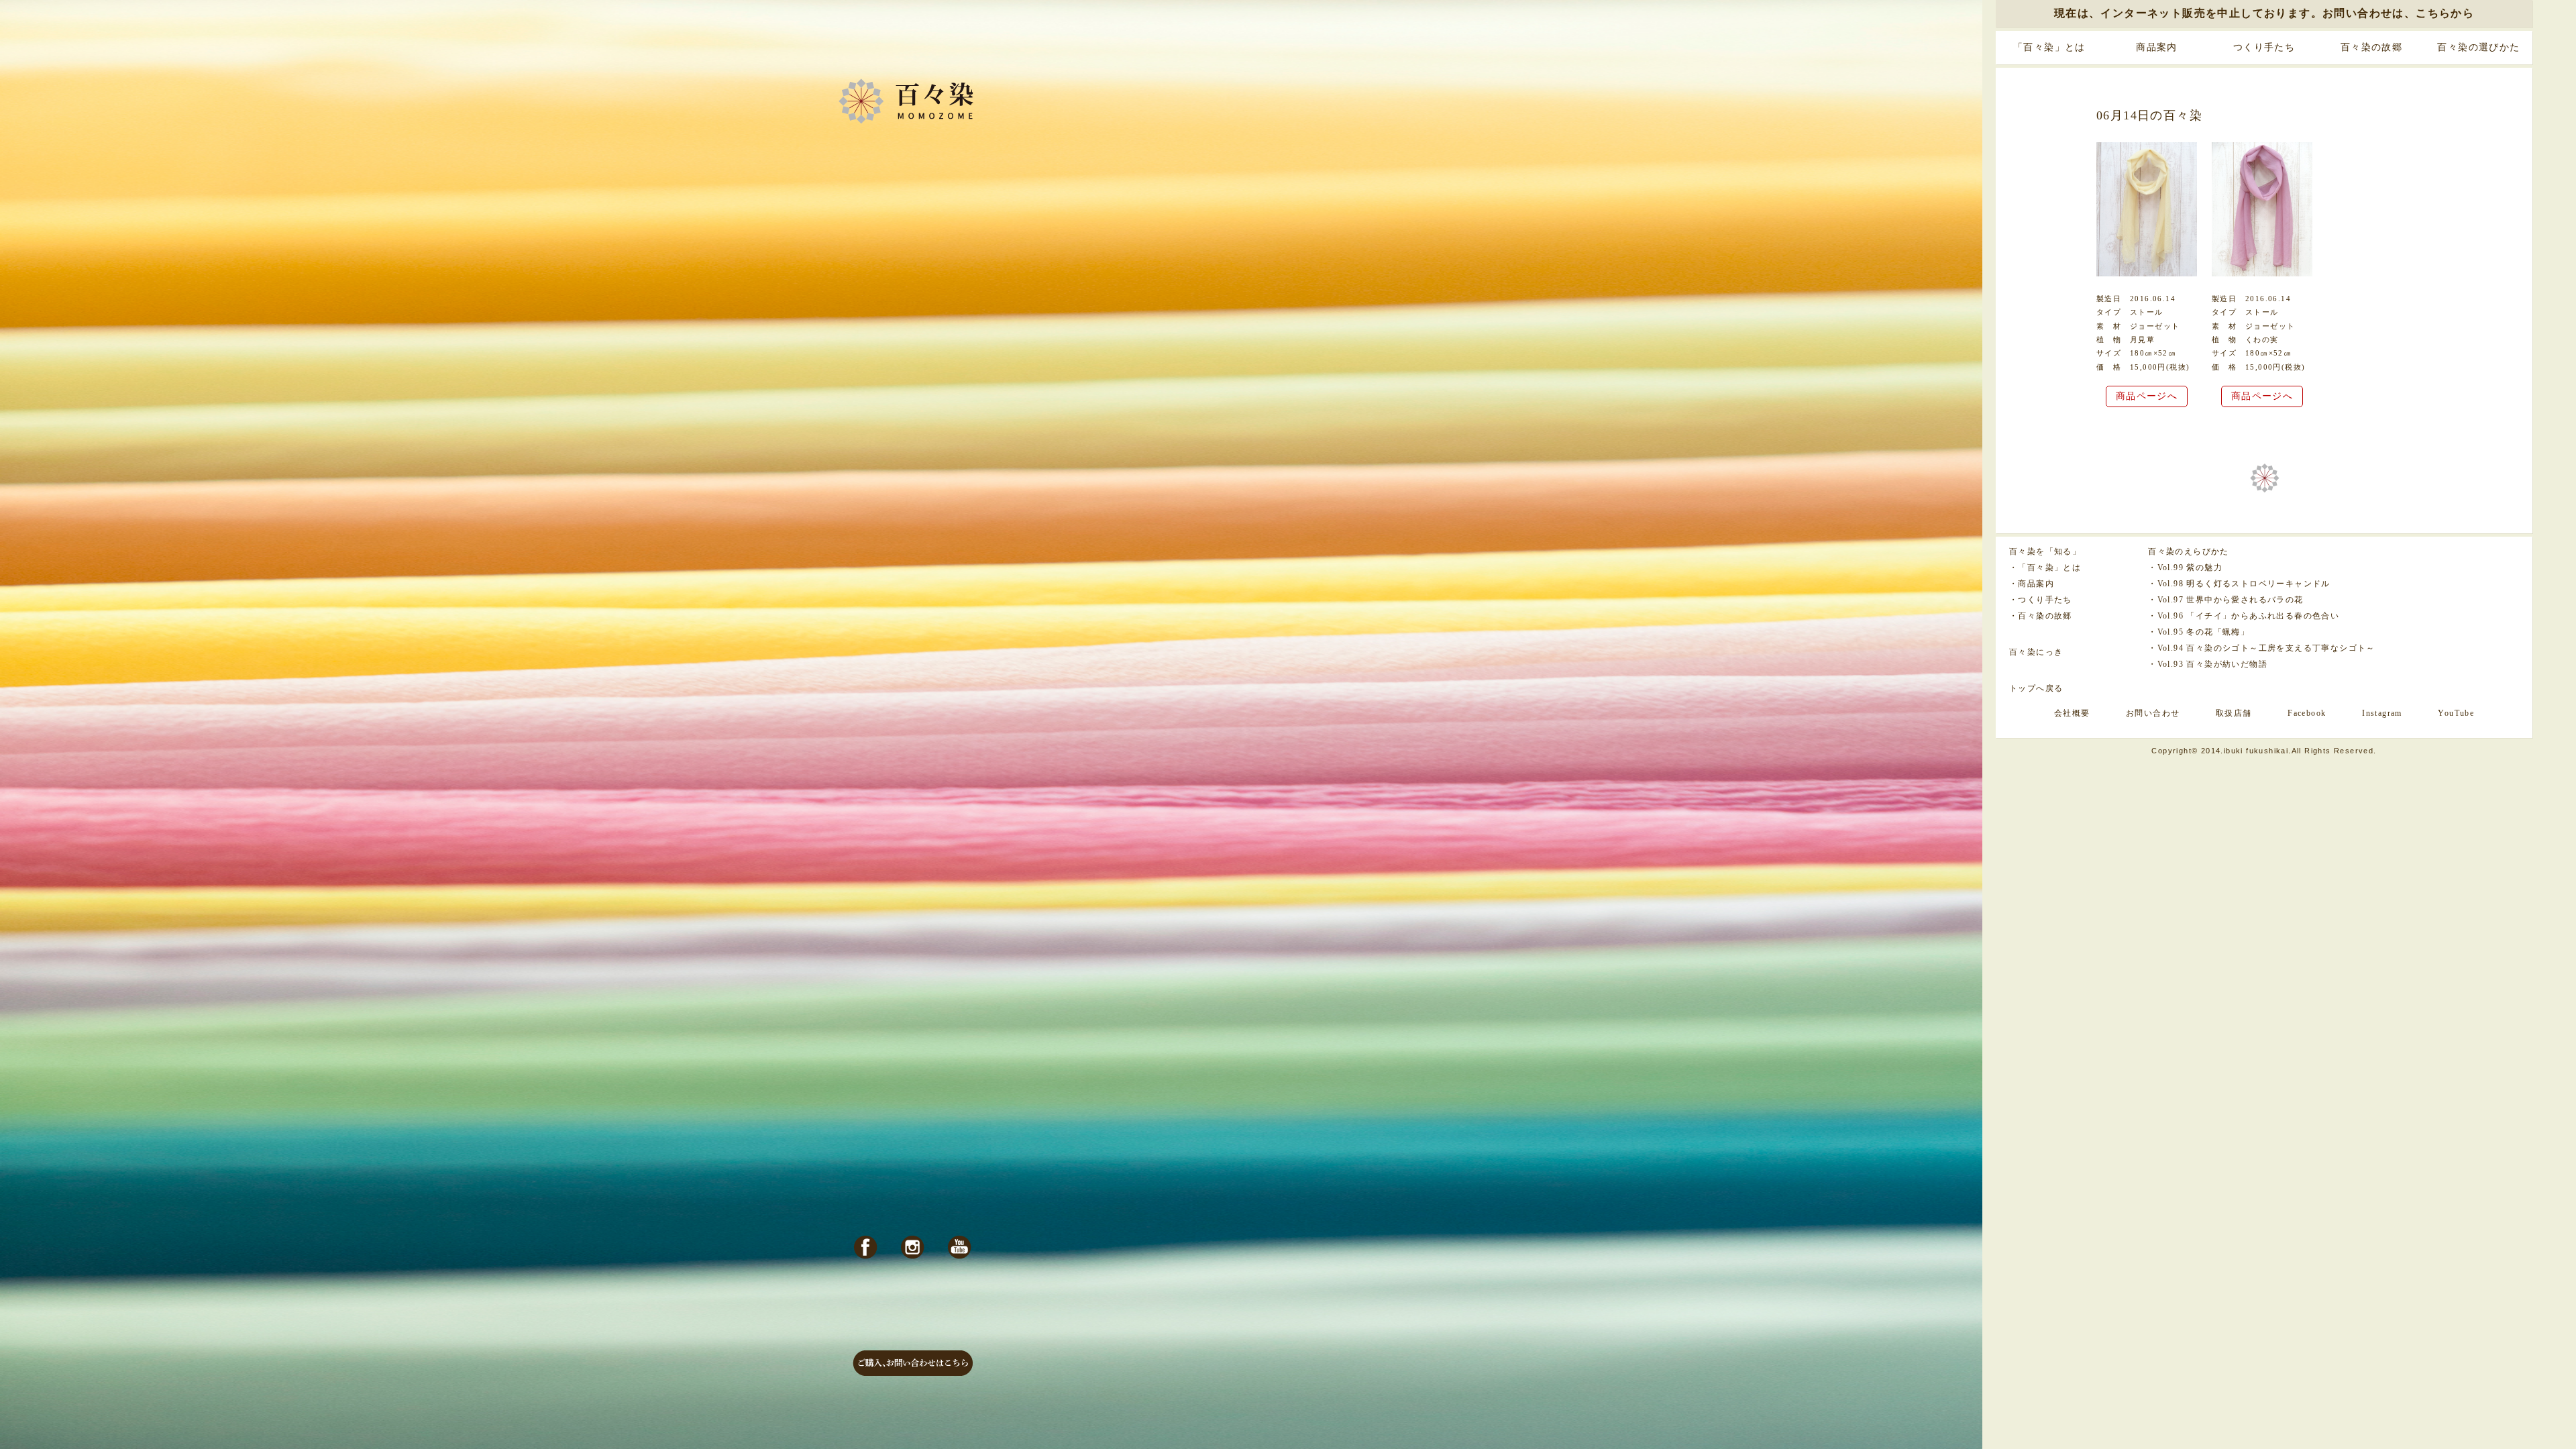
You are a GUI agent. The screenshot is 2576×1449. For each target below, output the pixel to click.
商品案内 (2157, 47)
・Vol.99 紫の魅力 (2185, 568)
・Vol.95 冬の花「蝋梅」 (2199, 632)
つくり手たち (2264, 47)
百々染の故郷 (2371, 47)
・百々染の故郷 (2041, 616)
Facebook (2307, 713)
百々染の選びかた (2478, 47)
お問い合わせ (2153, 713)
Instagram (2382, 713)
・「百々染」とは (2045, 568)
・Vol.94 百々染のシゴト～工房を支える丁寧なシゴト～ (2262, 648)
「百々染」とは (2049, 47)
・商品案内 (2032, 584)
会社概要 (2072, 713)
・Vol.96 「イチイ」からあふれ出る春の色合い (2244, 616)
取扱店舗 (2234, 713)
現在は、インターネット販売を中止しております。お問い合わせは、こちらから (2264, 13)
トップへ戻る (2036, 688)
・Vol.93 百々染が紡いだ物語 (2208, 664)
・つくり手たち (2041, 600)
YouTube (2456, 713)
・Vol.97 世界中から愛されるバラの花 (2225, 600)
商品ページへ (2147, 396)
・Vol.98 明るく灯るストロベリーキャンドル (2239, 584)
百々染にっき (2036, 652)
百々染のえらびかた (2189, 551)
